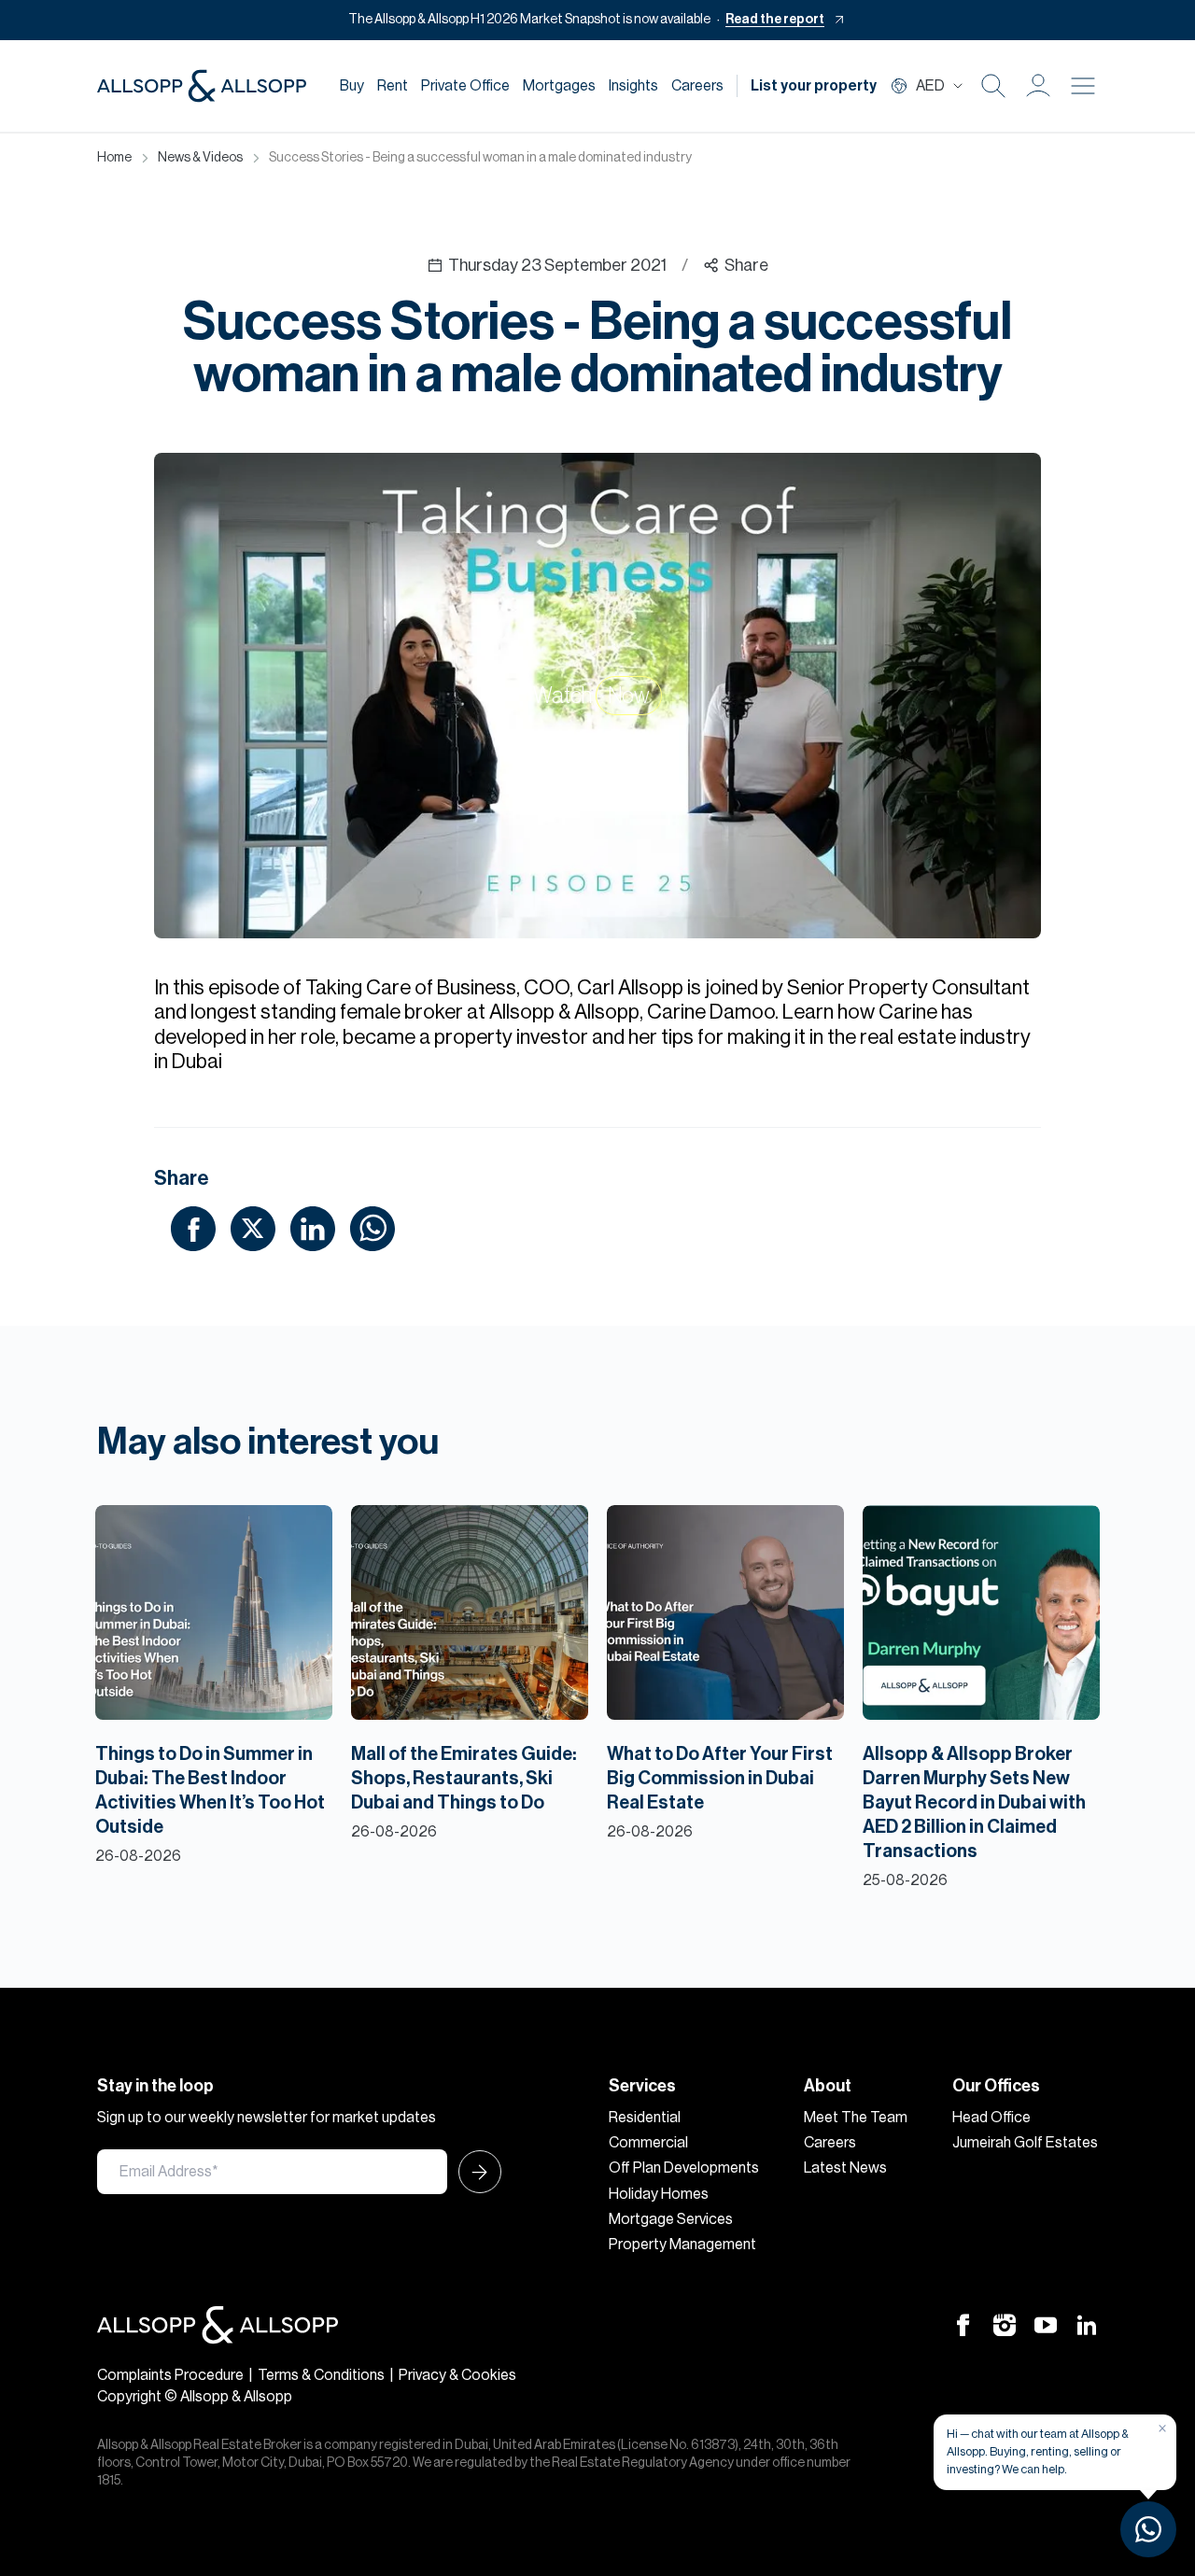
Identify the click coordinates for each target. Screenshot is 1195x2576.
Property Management (682, 2245)
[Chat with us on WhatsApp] (1148, 2529)
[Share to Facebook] (193, 1228)
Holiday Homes (659, 2194)
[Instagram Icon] (1005, 2325)
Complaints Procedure (170, 2375)
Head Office (991, 2118)
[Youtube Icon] (1046, 2325)
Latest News (845, 2168)
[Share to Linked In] (313, 1228)
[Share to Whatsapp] (373, 1228)
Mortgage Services (671, 2219)
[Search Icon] (993, 86)
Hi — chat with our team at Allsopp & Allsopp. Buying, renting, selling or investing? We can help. (1038, 2451)
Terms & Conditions (321, 2375)
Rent (393, 86)
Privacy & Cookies (457, 2375)
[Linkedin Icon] (1087, 2325)
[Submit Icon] (474, 2172)
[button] (1038, 86)
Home (114, 158)
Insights (633, 86)
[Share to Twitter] (253, 1228)
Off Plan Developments (684, 2168)
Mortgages (559, 86)
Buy (352, 86)
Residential (645, 2118)
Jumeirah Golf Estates (1025, 2143)
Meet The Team (856, 2118)
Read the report (775, 20)
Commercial (648, 2143)
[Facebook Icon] (963, 2325)
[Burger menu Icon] (1083, 86)
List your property (814, 86)
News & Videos (200, 158)
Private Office (465, 86)
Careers (697, 86)
